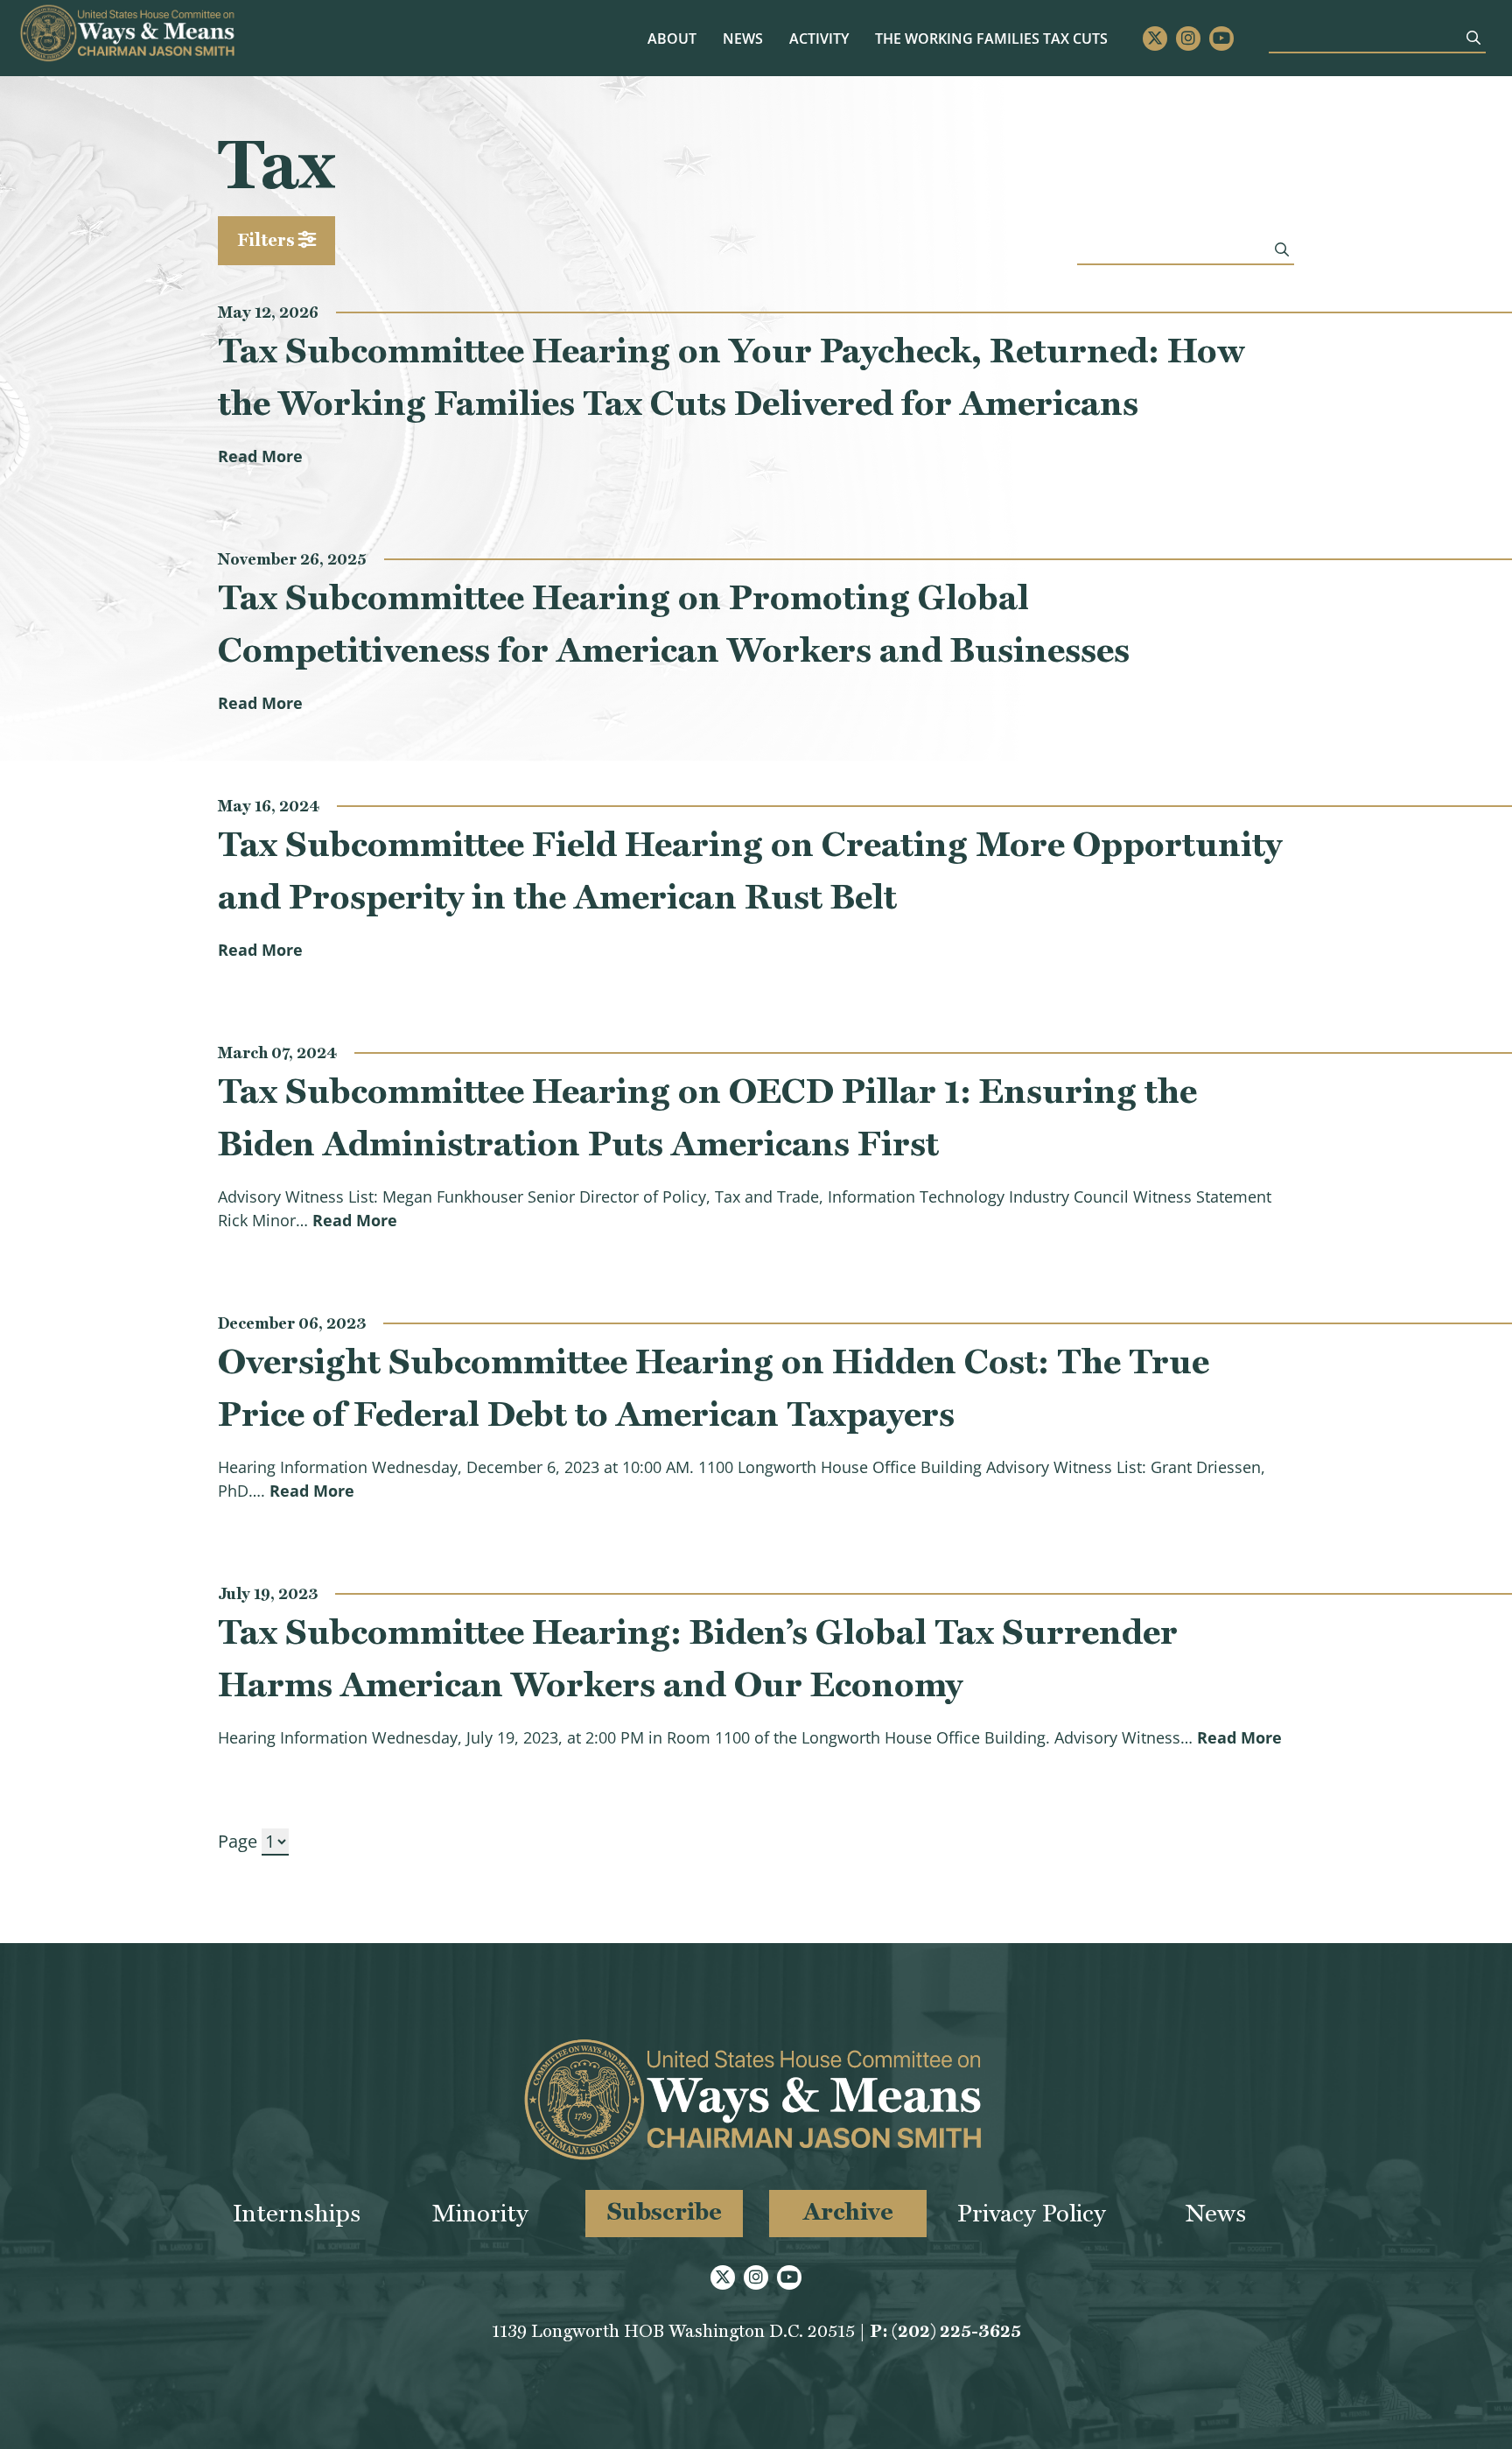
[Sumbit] (1473, 38)
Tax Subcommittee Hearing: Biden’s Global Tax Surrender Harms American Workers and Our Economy (698, 1658)
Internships (297, 2213)
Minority (480, 2213)
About (672, 39)
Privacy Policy (1032, 2213)
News (743, 39)
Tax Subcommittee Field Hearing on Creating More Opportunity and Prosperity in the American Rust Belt (750, 870)
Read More (260, 456)
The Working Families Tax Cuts (991, 39)
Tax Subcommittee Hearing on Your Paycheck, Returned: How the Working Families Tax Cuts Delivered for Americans (731, 376)
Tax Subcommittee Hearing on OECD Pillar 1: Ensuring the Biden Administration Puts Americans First (707, 1117)
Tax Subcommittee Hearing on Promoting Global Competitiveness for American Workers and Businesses (674, 623)
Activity (819, 39)
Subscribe (665, 2211)
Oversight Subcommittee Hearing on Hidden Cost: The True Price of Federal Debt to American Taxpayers (714, 1387)
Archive (848, 2211)
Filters (268, 240)
